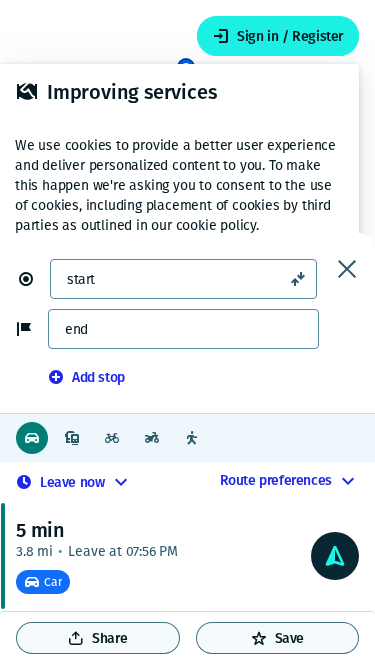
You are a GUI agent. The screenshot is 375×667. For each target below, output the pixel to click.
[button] (34, 279)
